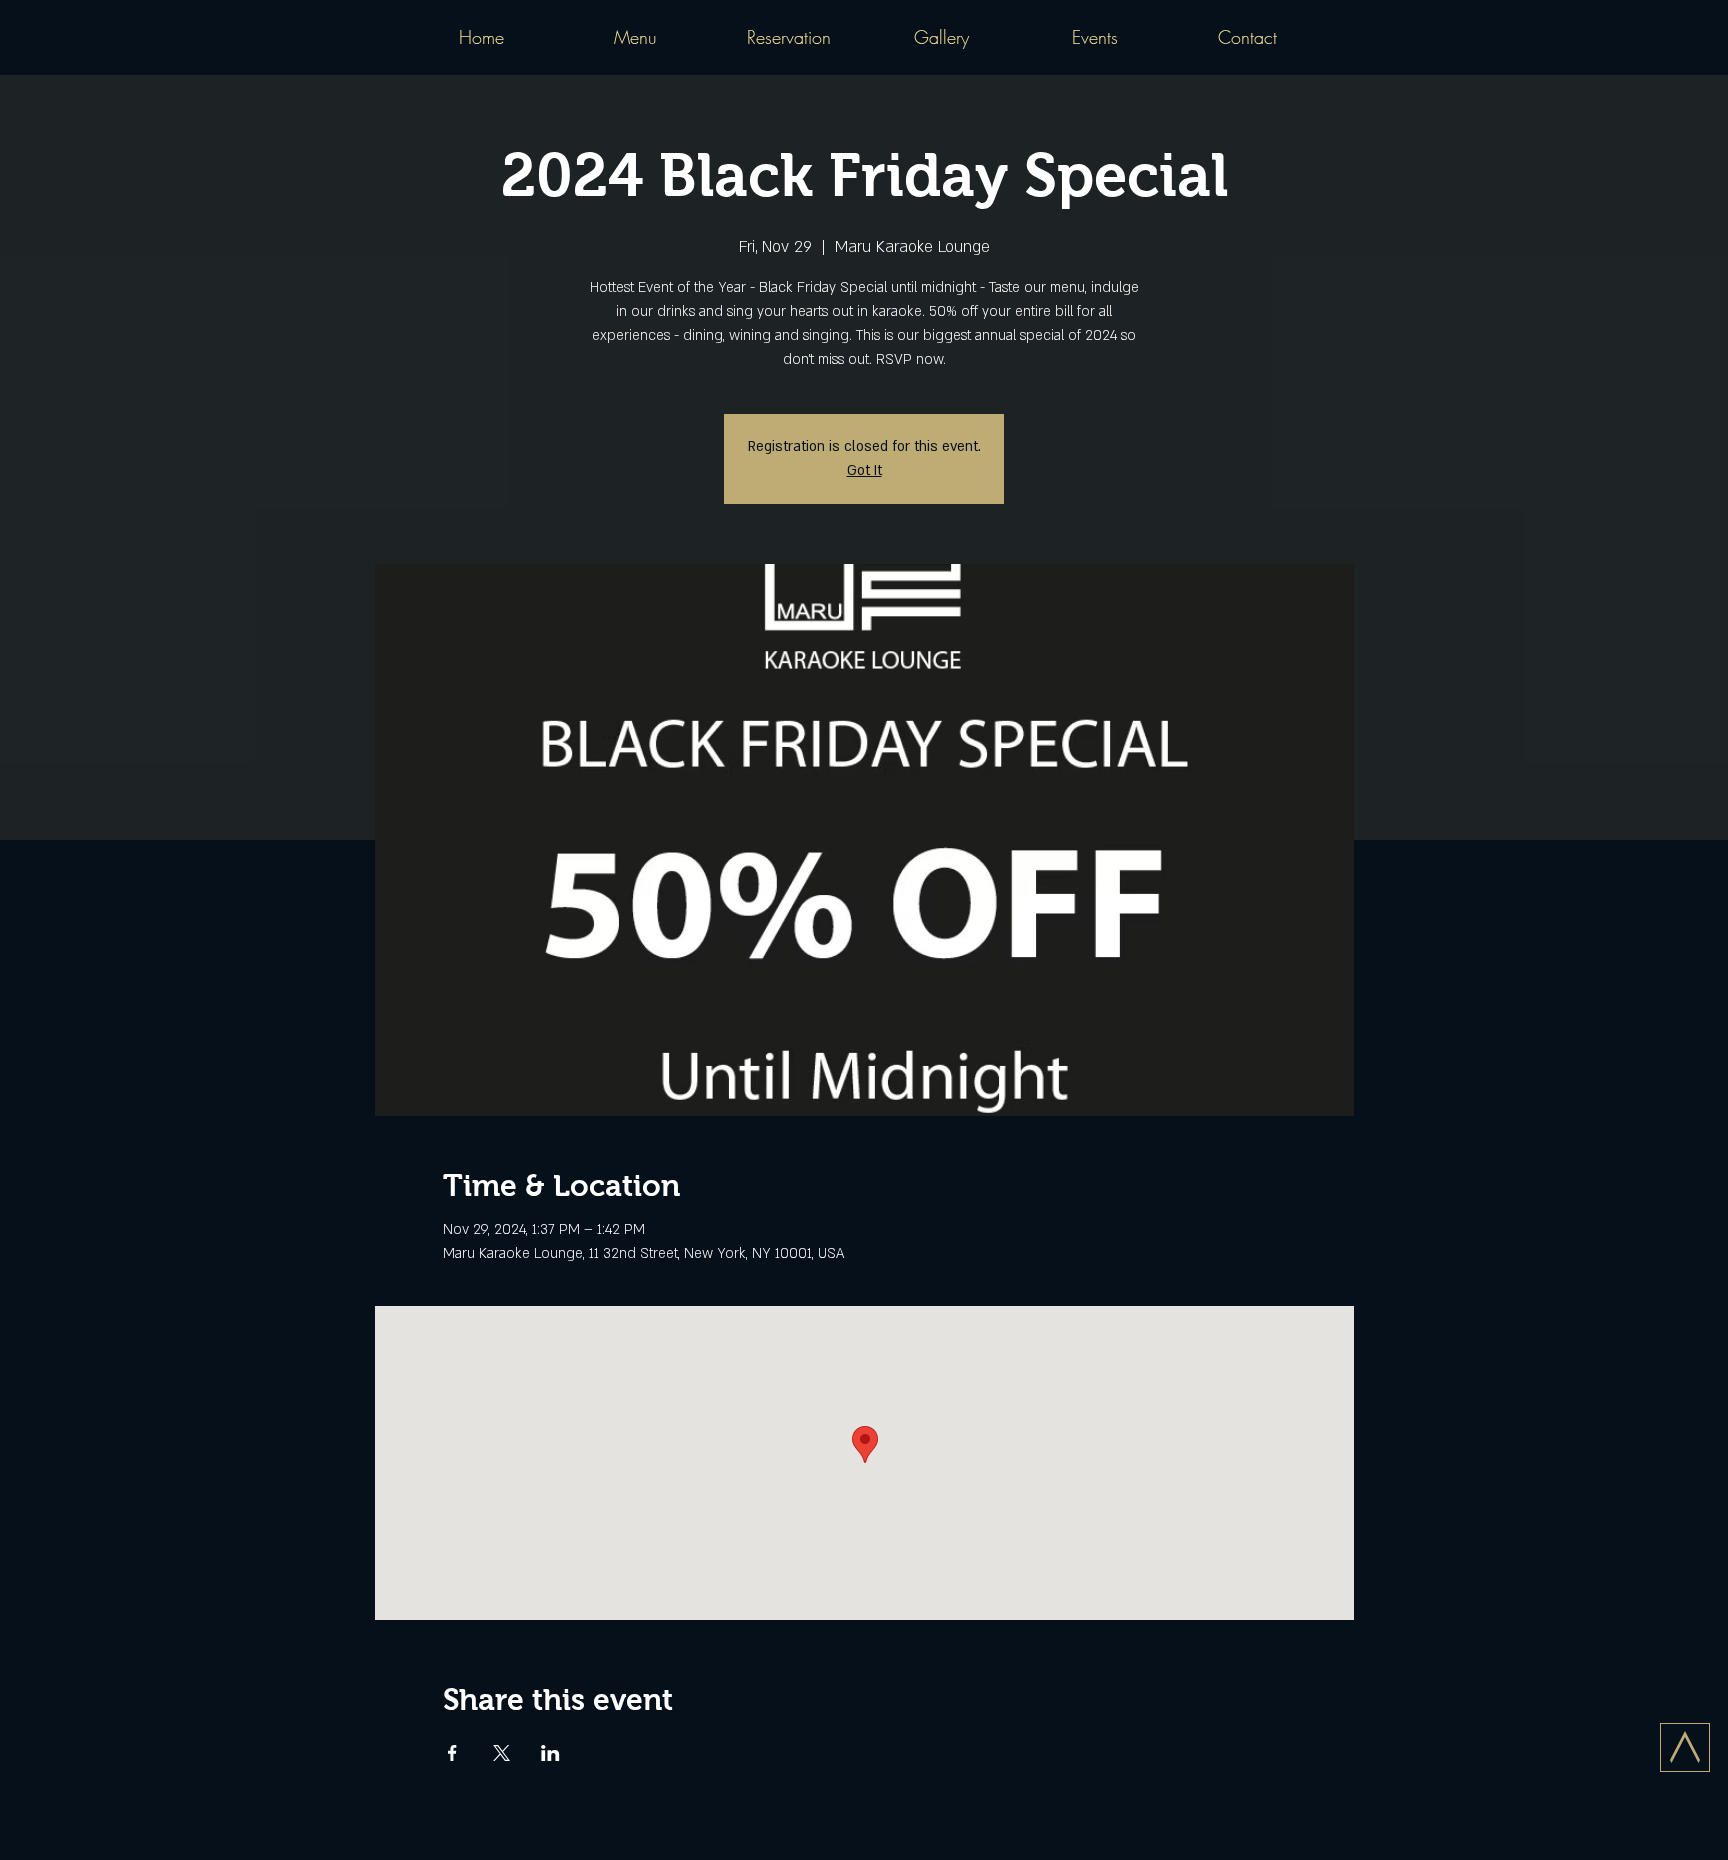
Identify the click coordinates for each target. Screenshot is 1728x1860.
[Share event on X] (501, 1753)
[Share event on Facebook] (452, 1753)
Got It (864, 470)
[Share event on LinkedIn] (550, 1753)
